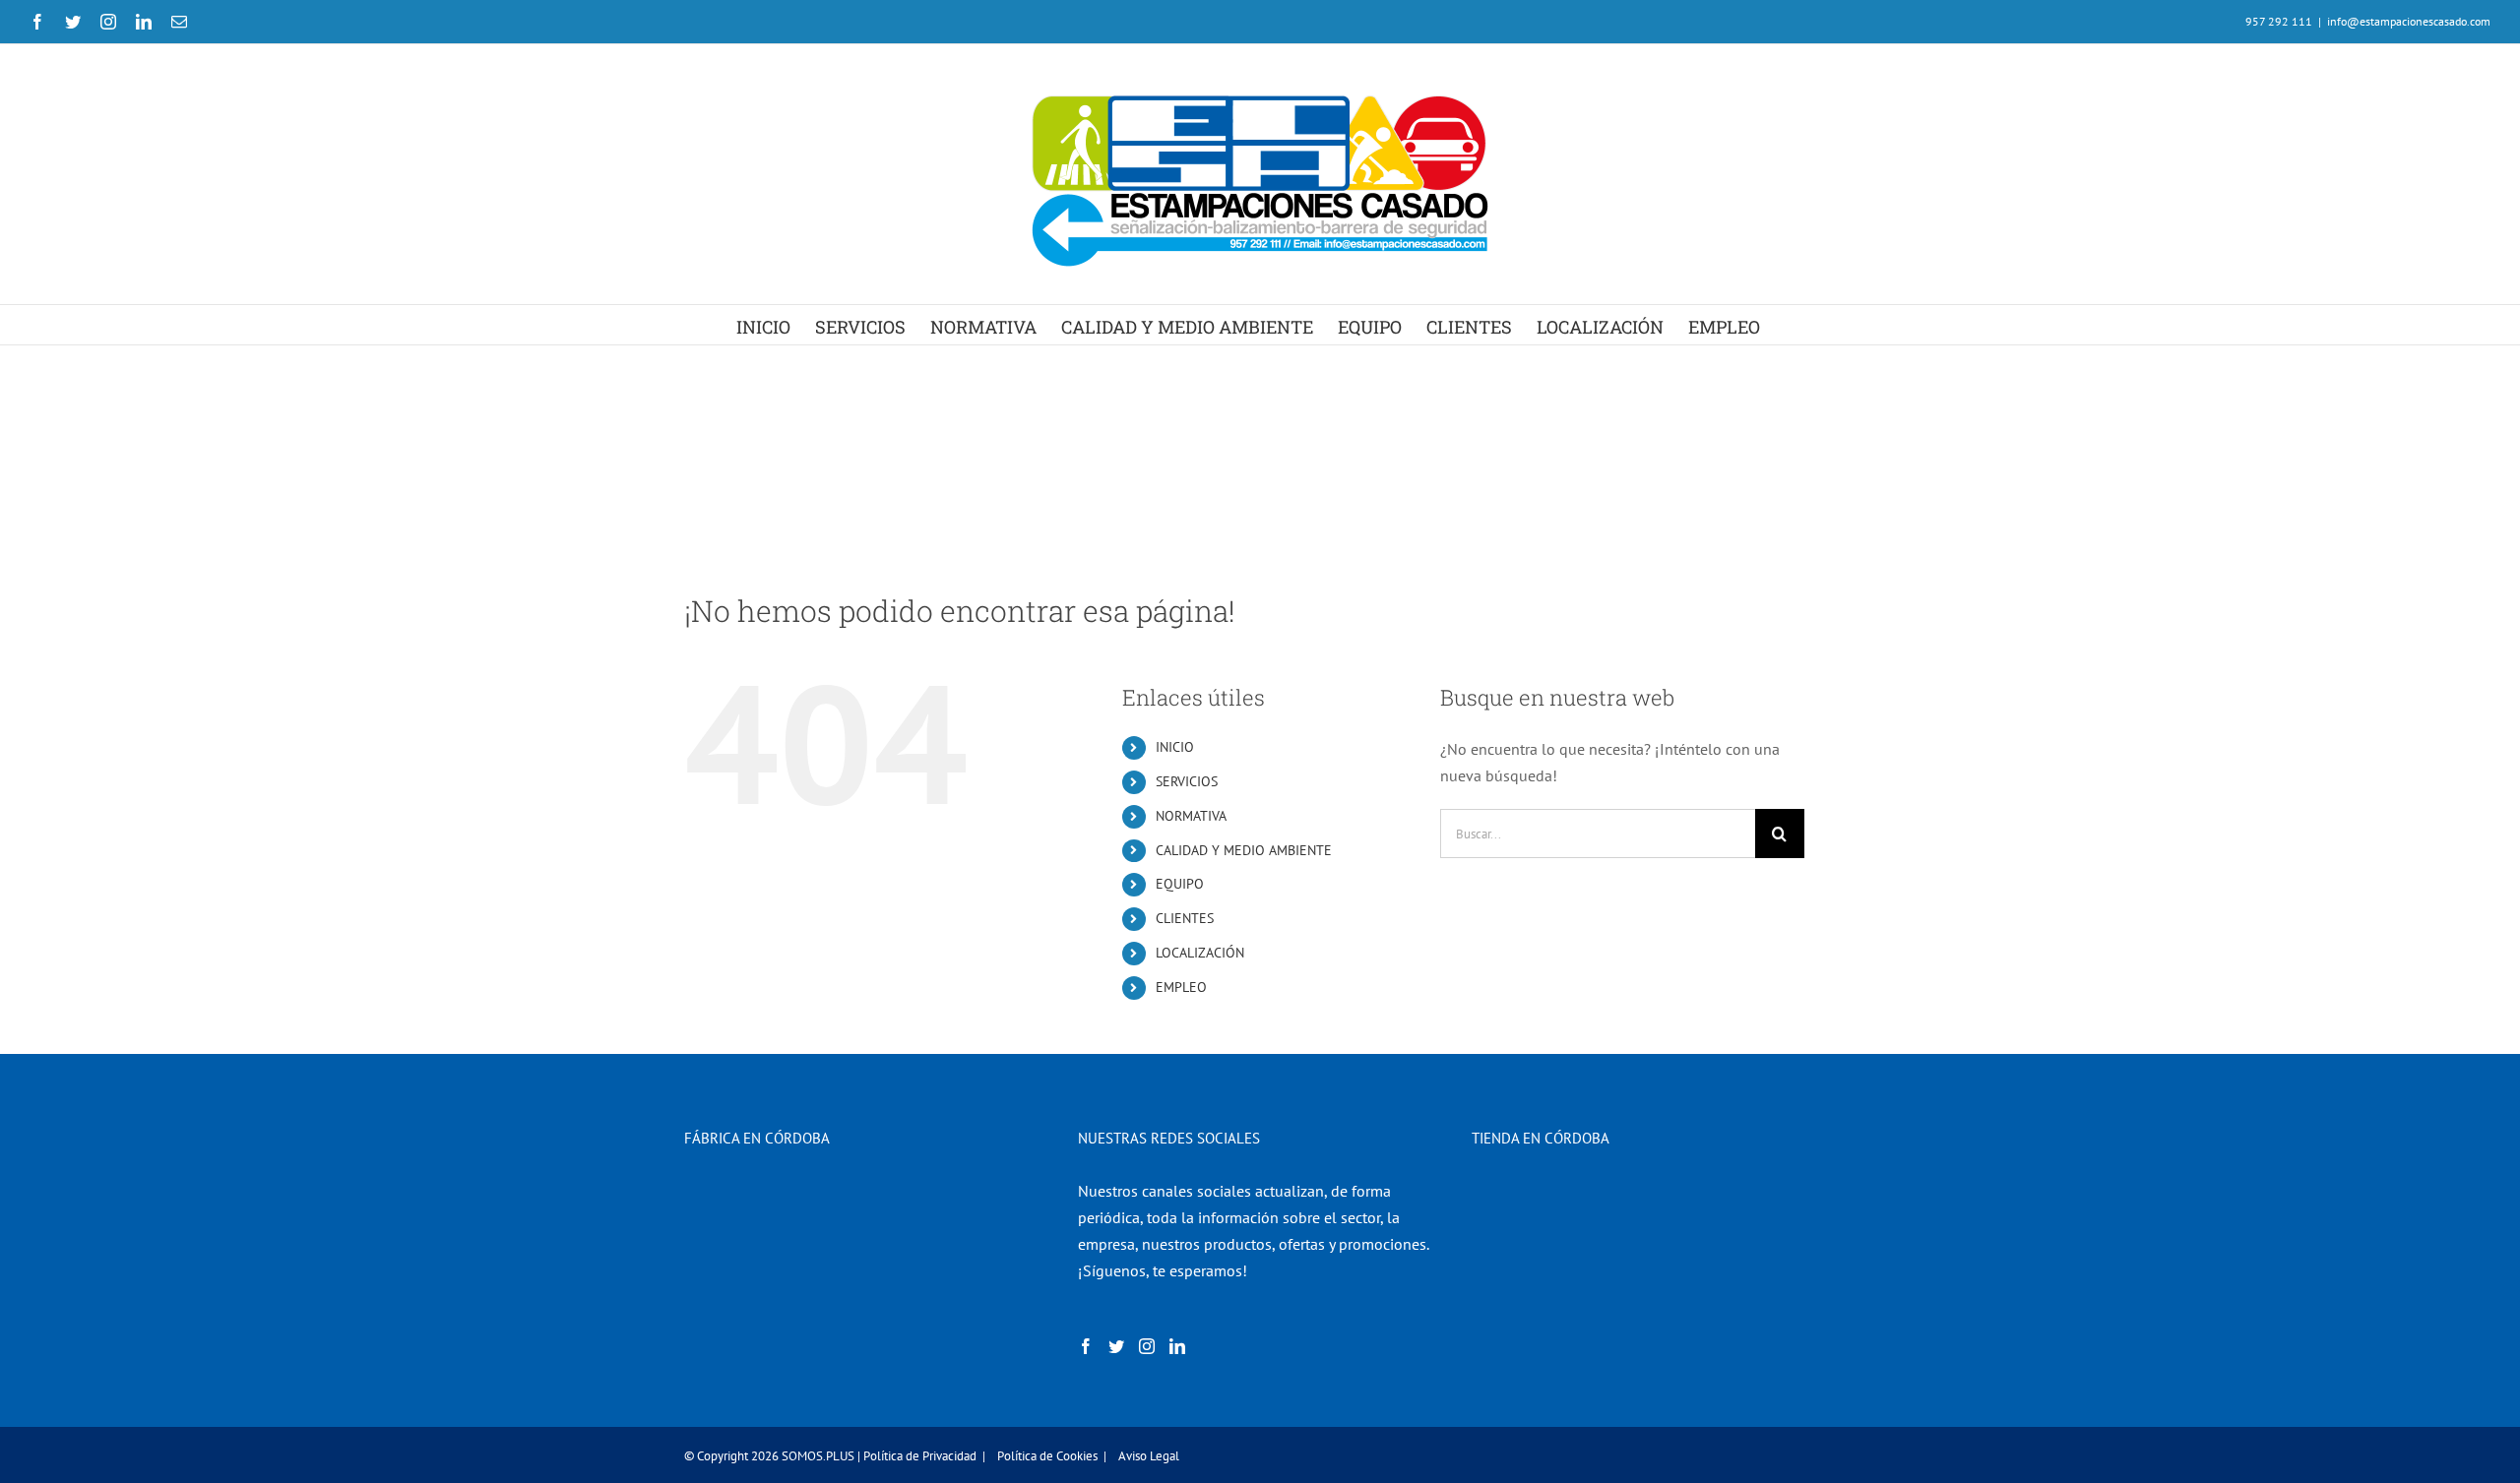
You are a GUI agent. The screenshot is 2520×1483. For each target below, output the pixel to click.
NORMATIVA (1191, 816)
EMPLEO (1181, 987)
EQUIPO (1180, 884)
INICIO (1175, 747)
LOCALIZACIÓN (1200, 953)
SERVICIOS (1187, 781)
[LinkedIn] (1177, 1346)
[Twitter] (1116, 1346)
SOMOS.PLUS (818, 1456)
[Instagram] (1147, 1346)
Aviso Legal (1149, 1456)
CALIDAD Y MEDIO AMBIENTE (1244, 850)
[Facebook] (1086, 1346)
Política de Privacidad (920, 1456)
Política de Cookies (1047, 1456)
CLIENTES (1185, 918)
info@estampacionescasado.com (2409, 21)
